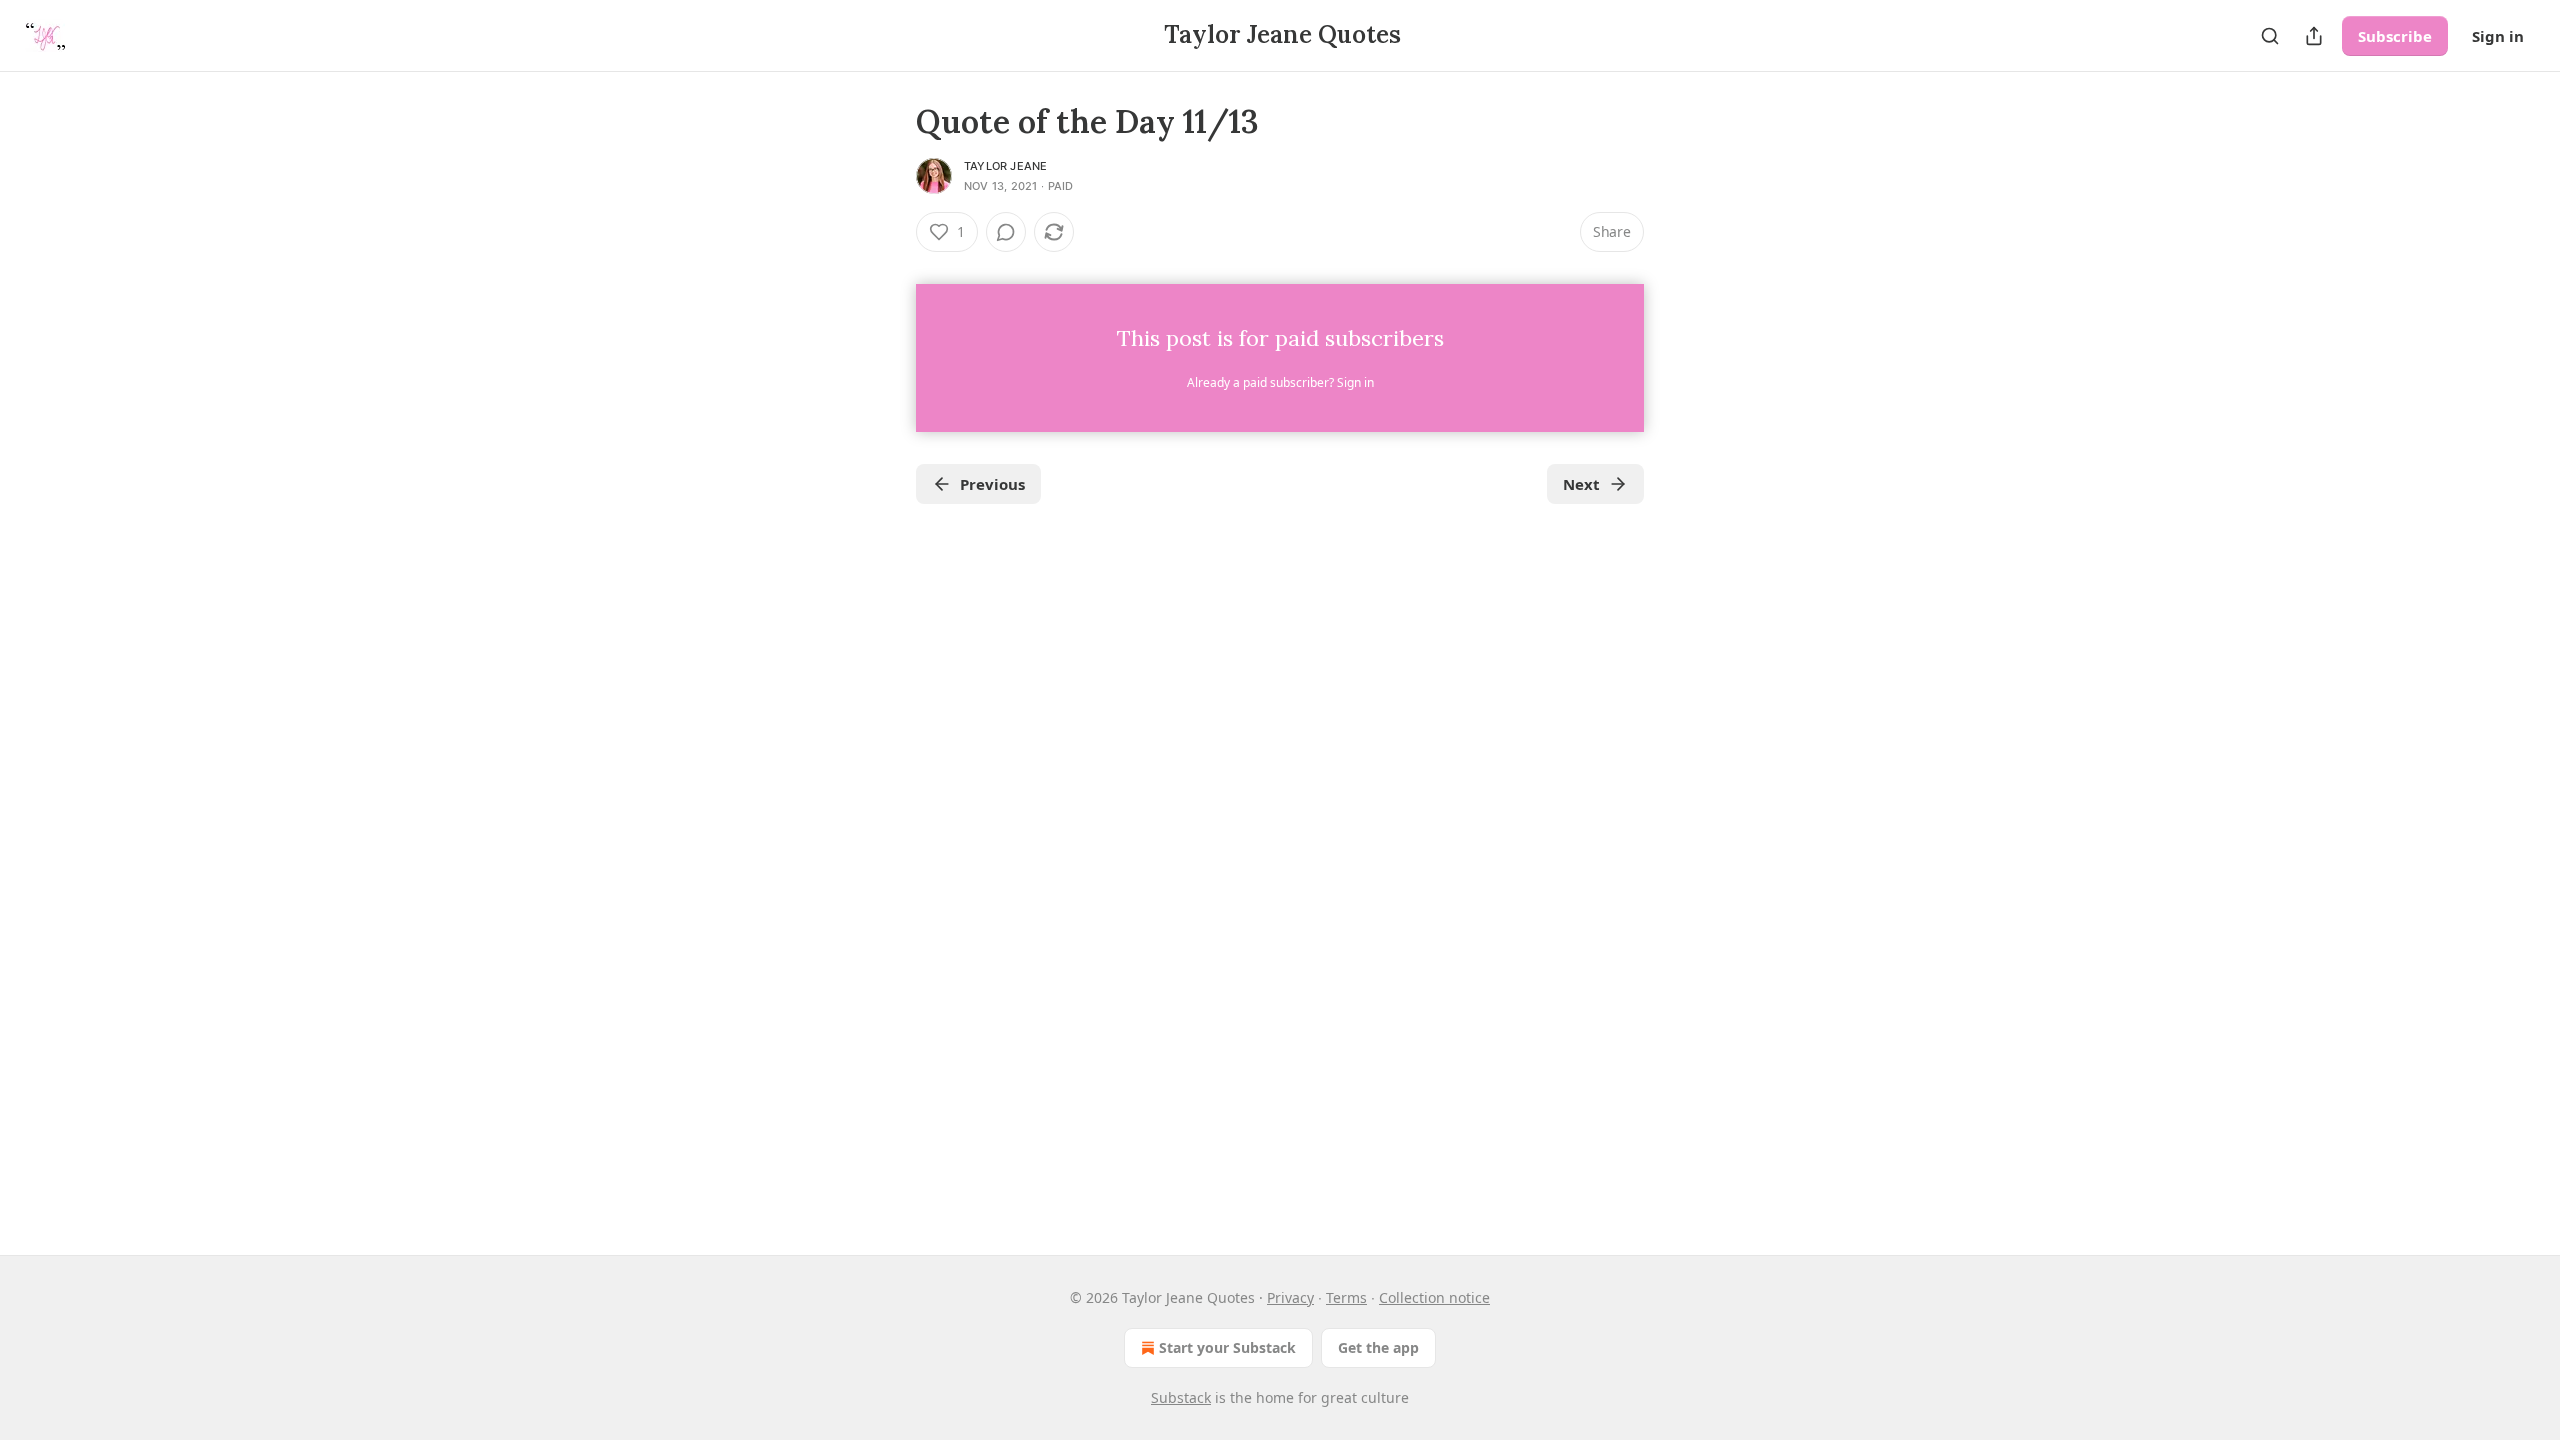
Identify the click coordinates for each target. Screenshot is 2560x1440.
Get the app (1378, 1347)
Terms (1346, 1297)
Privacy (1290, 1297)
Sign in (2498, 36)
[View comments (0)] (1006, 232)
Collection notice (1434, 1297)
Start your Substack (1227, 1347)
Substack (1181, 1397)
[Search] (2270, 36)
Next (1581, 484)
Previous (992, 484)
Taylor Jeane (1005, 166)
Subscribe (2395, 36)
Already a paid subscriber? (1280, 382)
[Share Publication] (2314, 36)
